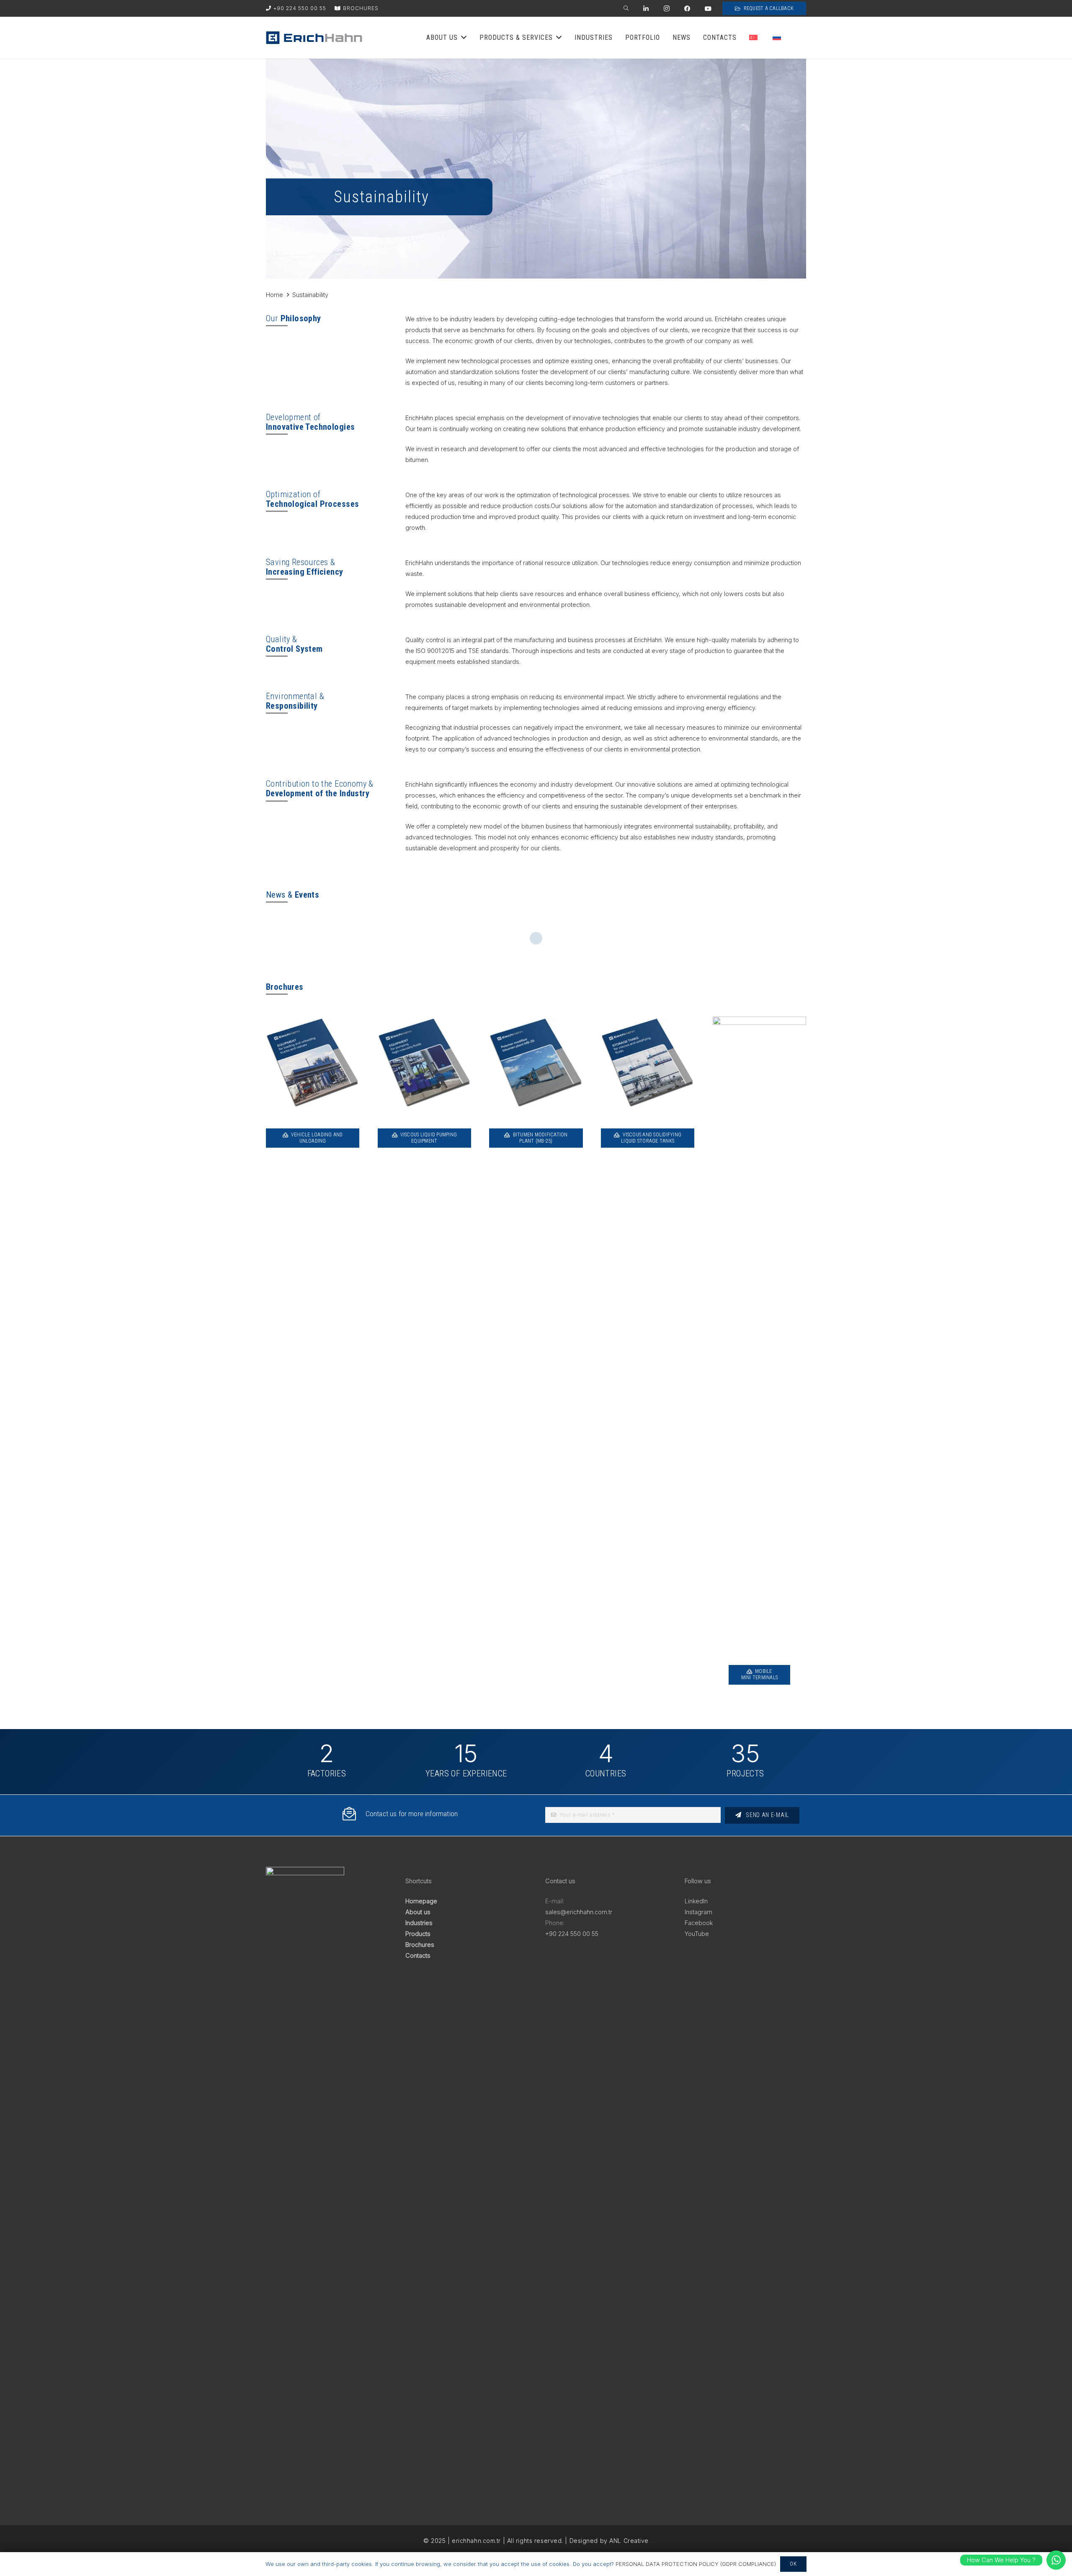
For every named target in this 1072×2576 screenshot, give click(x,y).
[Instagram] (667, 9)
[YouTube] (708, 9)
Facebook (699, 1923)
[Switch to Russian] (778, 38)
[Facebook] (687, 9)
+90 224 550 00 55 (572, 1934)
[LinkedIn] (646, 9)
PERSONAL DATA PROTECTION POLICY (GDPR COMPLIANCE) (696, 2564)
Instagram (698, 1912)
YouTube (697, 1934)
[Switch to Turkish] (755, 38)
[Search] (626, 9)
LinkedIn (696, 1901)
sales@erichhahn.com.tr (579, 1912)
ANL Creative (629, 2541)
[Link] (314, 38)
